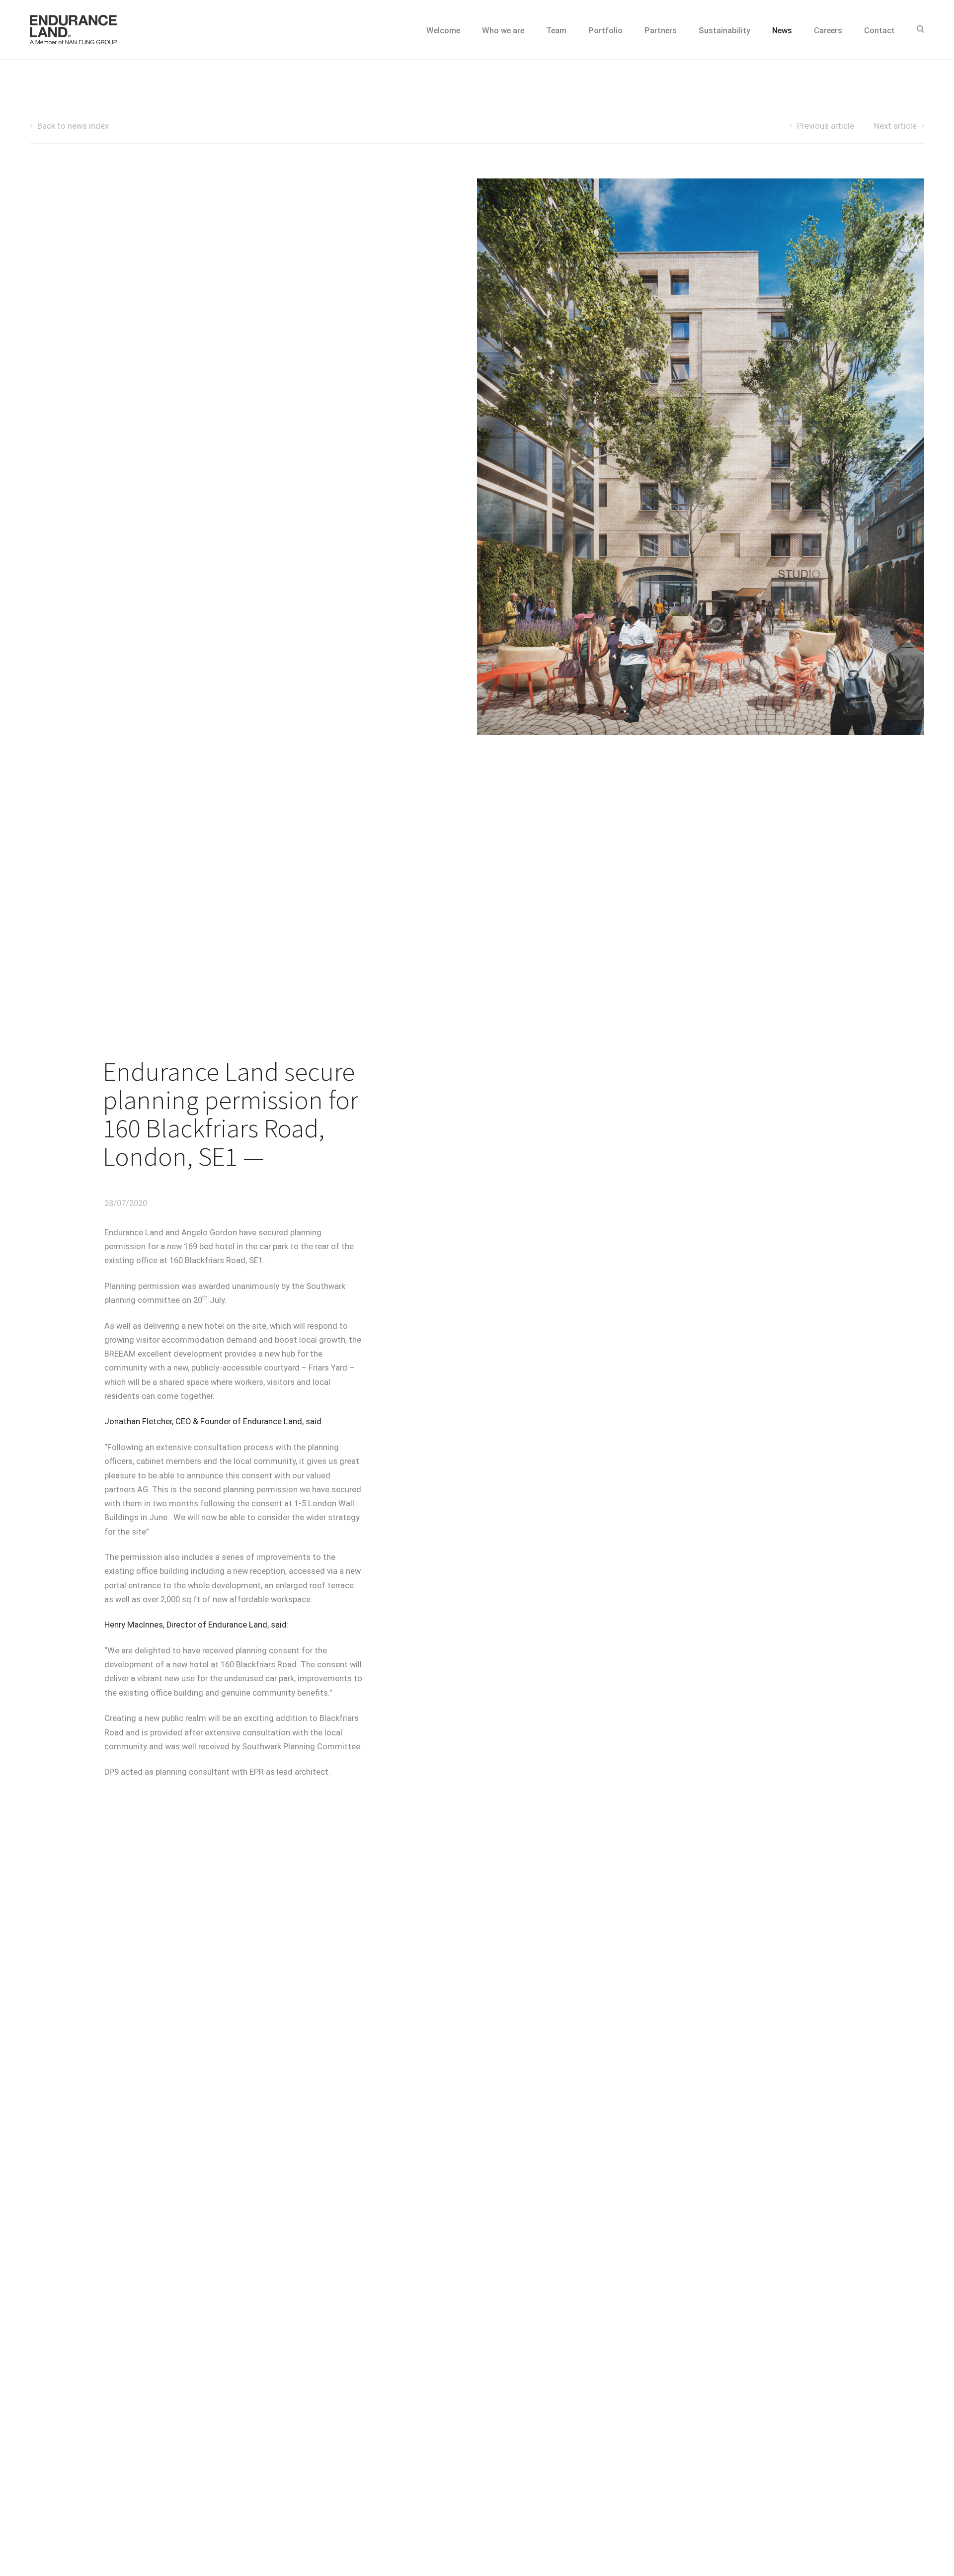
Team (556, 31)
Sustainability (724, 31)
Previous (826, 126)
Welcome (443, 31)
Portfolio (605, 31)
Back (73, 126)
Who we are (503, 31)
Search (920, 30)
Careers (828, 31)
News (782, 31)
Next (895, 126)
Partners (661, 31)
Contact (879, 31)
